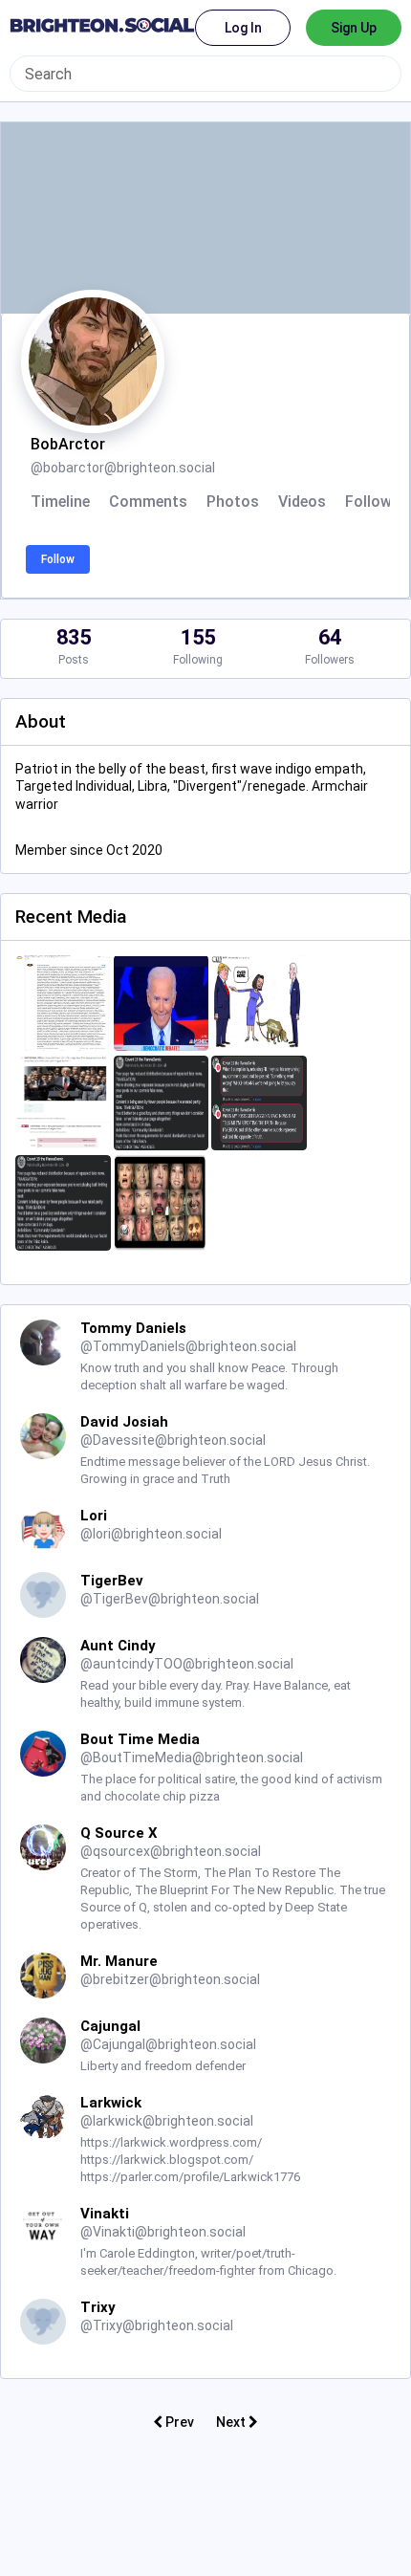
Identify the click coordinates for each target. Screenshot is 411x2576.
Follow (58, 559)
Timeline (60, 502)
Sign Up (354, 28)
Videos (302, 502)
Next (232, 2422)
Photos (233, 502)
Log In (243, 28)
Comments (148, 502)
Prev (178, 2422)
